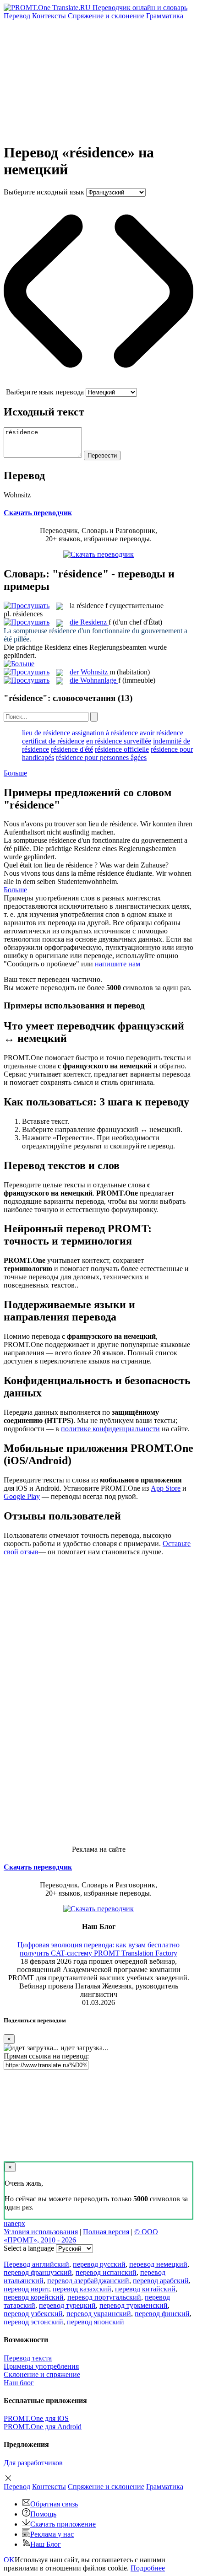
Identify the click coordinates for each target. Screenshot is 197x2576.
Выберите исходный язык (44, 192)
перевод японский (96, 2322)
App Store (166, 1488)
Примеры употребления (41, 2366)
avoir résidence (161, 733)
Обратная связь (54, 2504)
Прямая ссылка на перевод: (46, 2056)
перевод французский (38, 2272)
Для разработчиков (33, 2463)
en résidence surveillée (119, 741)
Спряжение (106, 16)
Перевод (17, 16)
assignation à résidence (105, 733)
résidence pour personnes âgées (101, 757)
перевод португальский (104, 2297)
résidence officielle (122, 749)
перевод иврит (26, 2289)
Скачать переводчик (38, 513)
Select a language (29, 2248)
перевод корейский (34, 2297)
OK (9, 2560)
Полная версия (106, 2232)
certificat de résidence (53, 741)
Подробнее (148, 2568)
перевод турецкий (67, 2305)
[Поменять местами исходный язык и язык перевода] (98, 384)
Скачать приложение (63, 2524)
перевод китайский (145, 2289)
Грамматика (165, 16)
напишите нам (118, 964)
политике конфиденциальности (110, 1429)
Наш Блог (46, 2544)
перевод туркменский (134, 2305)
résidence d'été (72, 749)
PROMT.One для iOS (36, 2418)
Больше (15, 773)
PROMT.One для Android (43, 2427)
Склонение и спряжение (42, 2374)
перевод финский (162, 2314)
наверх (14, 2223)
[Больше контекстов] (19, 664)
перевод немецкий (158, 2264)
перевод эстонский (33, 2322)
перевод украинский (99, 2314)
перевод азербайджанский (88, 2281)
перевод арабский (161, 2281)
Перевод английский (36, 2264)
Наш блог (19, 2383)
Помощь (43, 2514)
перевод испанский (106, 2272)
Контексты (49, 16)
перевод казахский (82, 2289)
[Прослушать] (27, 606)
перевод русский (99, 2264)
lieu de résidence (46, 733)
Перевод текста (28, 2358)
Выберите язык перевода (45, 392)
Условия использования (41, 2232)
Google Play (22, 1496)
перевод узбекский (33, 2314)
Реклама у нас (52, 2534)
